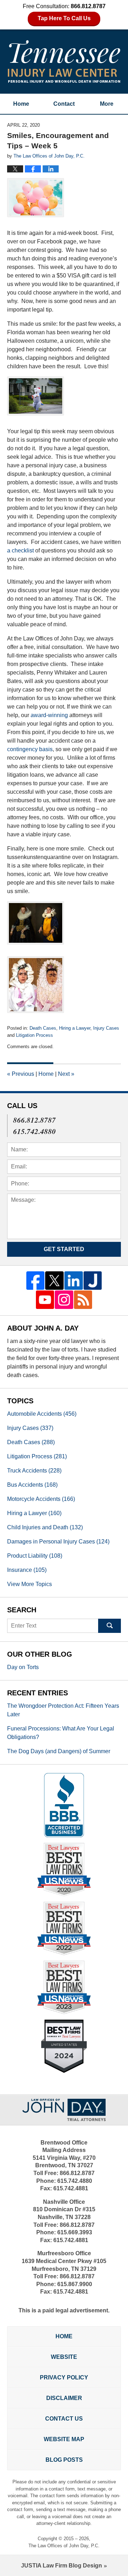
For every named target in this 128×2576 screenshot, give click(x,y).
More (107, 104)
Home (21, 104)
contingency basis (30, 749)
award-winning (49, 715)
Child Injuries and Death (45, 1527)
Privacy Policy (64, 2377)
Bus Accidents (32, 1485)
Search (110, 1626)
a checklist (20, 551)
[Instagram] (64, 1300)
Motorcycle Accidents (41, 1499)
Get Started (64, 1249)
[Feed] (83, 1300)
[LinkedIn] (74, 1281)
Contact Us (64, 2419)
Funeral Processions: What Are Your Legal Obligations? (61, 1733)
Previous (21, 1074)
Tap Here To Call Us (64, 18)
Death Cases (43, 1028)
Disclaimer (64, 2398)
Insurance (27, 1570)
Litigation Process (34, 1035)
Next (66, 1074)
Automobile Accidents (42, 1414)
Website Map (64, 2439)
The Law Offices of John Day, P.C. (64, 2546)
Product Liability (35, 1556)
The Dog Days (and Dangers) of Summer (59, 1751)
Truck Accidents (34, 1471)
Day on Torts (23, 1667)
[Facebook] (36, 1281)
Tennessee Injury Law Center (64, 61)
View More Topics (30, 1584)
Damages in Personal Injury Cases (58, 1542)
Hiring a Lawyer (75, 1028)
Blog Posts (64, 2460)
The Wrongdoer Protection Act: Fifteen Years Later (63, 1710)
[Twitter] (54, 1281)
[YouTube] (45, 1300)
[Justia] (93, 1281)
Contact (64, 104)
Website (64, 2357)
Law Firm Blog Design (62, 2566)
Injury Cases (106, 1028)
